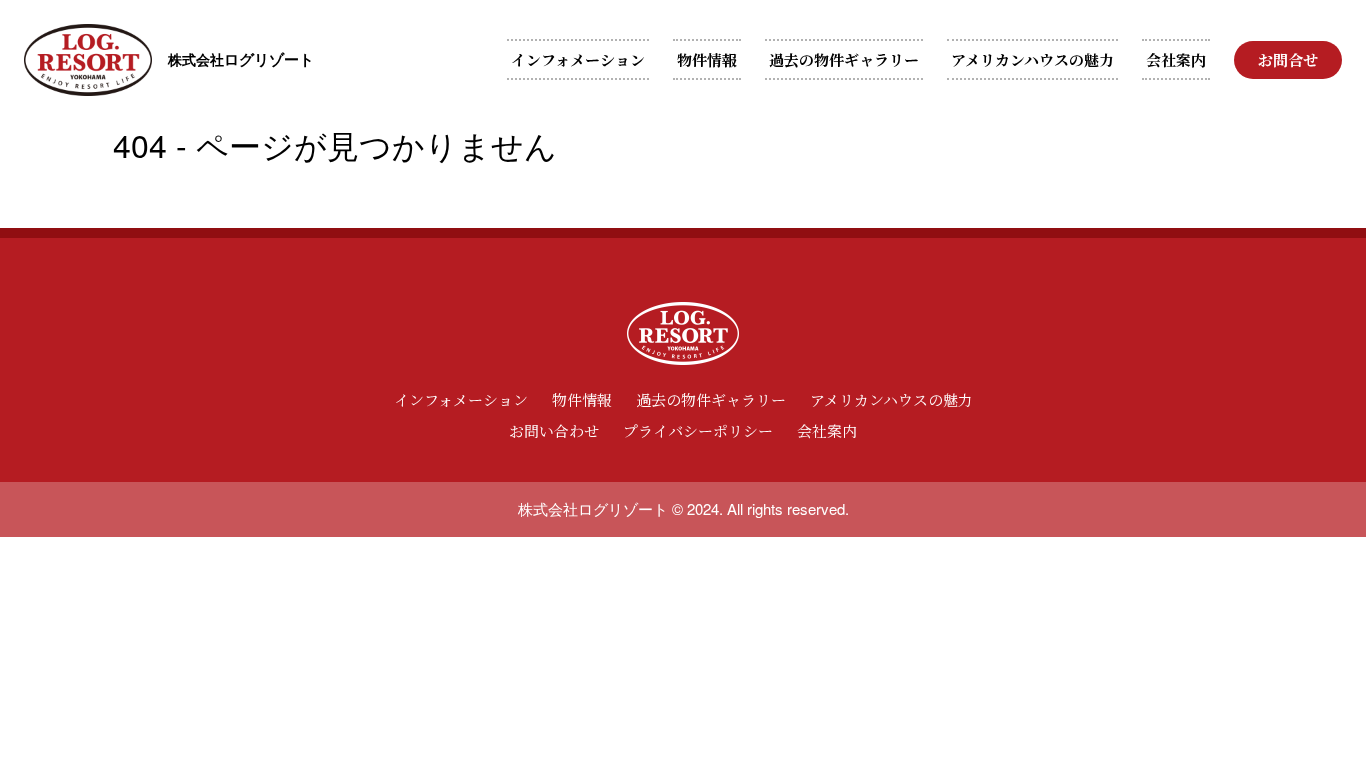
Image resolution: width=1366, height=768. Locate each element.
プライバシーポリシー (698, 430)
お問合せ (1288, 59)
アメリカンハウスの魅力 (1032, 59)
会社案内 (1176, 59)
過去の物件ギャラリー (844, 59)
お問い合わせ (554, 430)
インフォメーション (578, 59)
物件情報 (707, 59)
